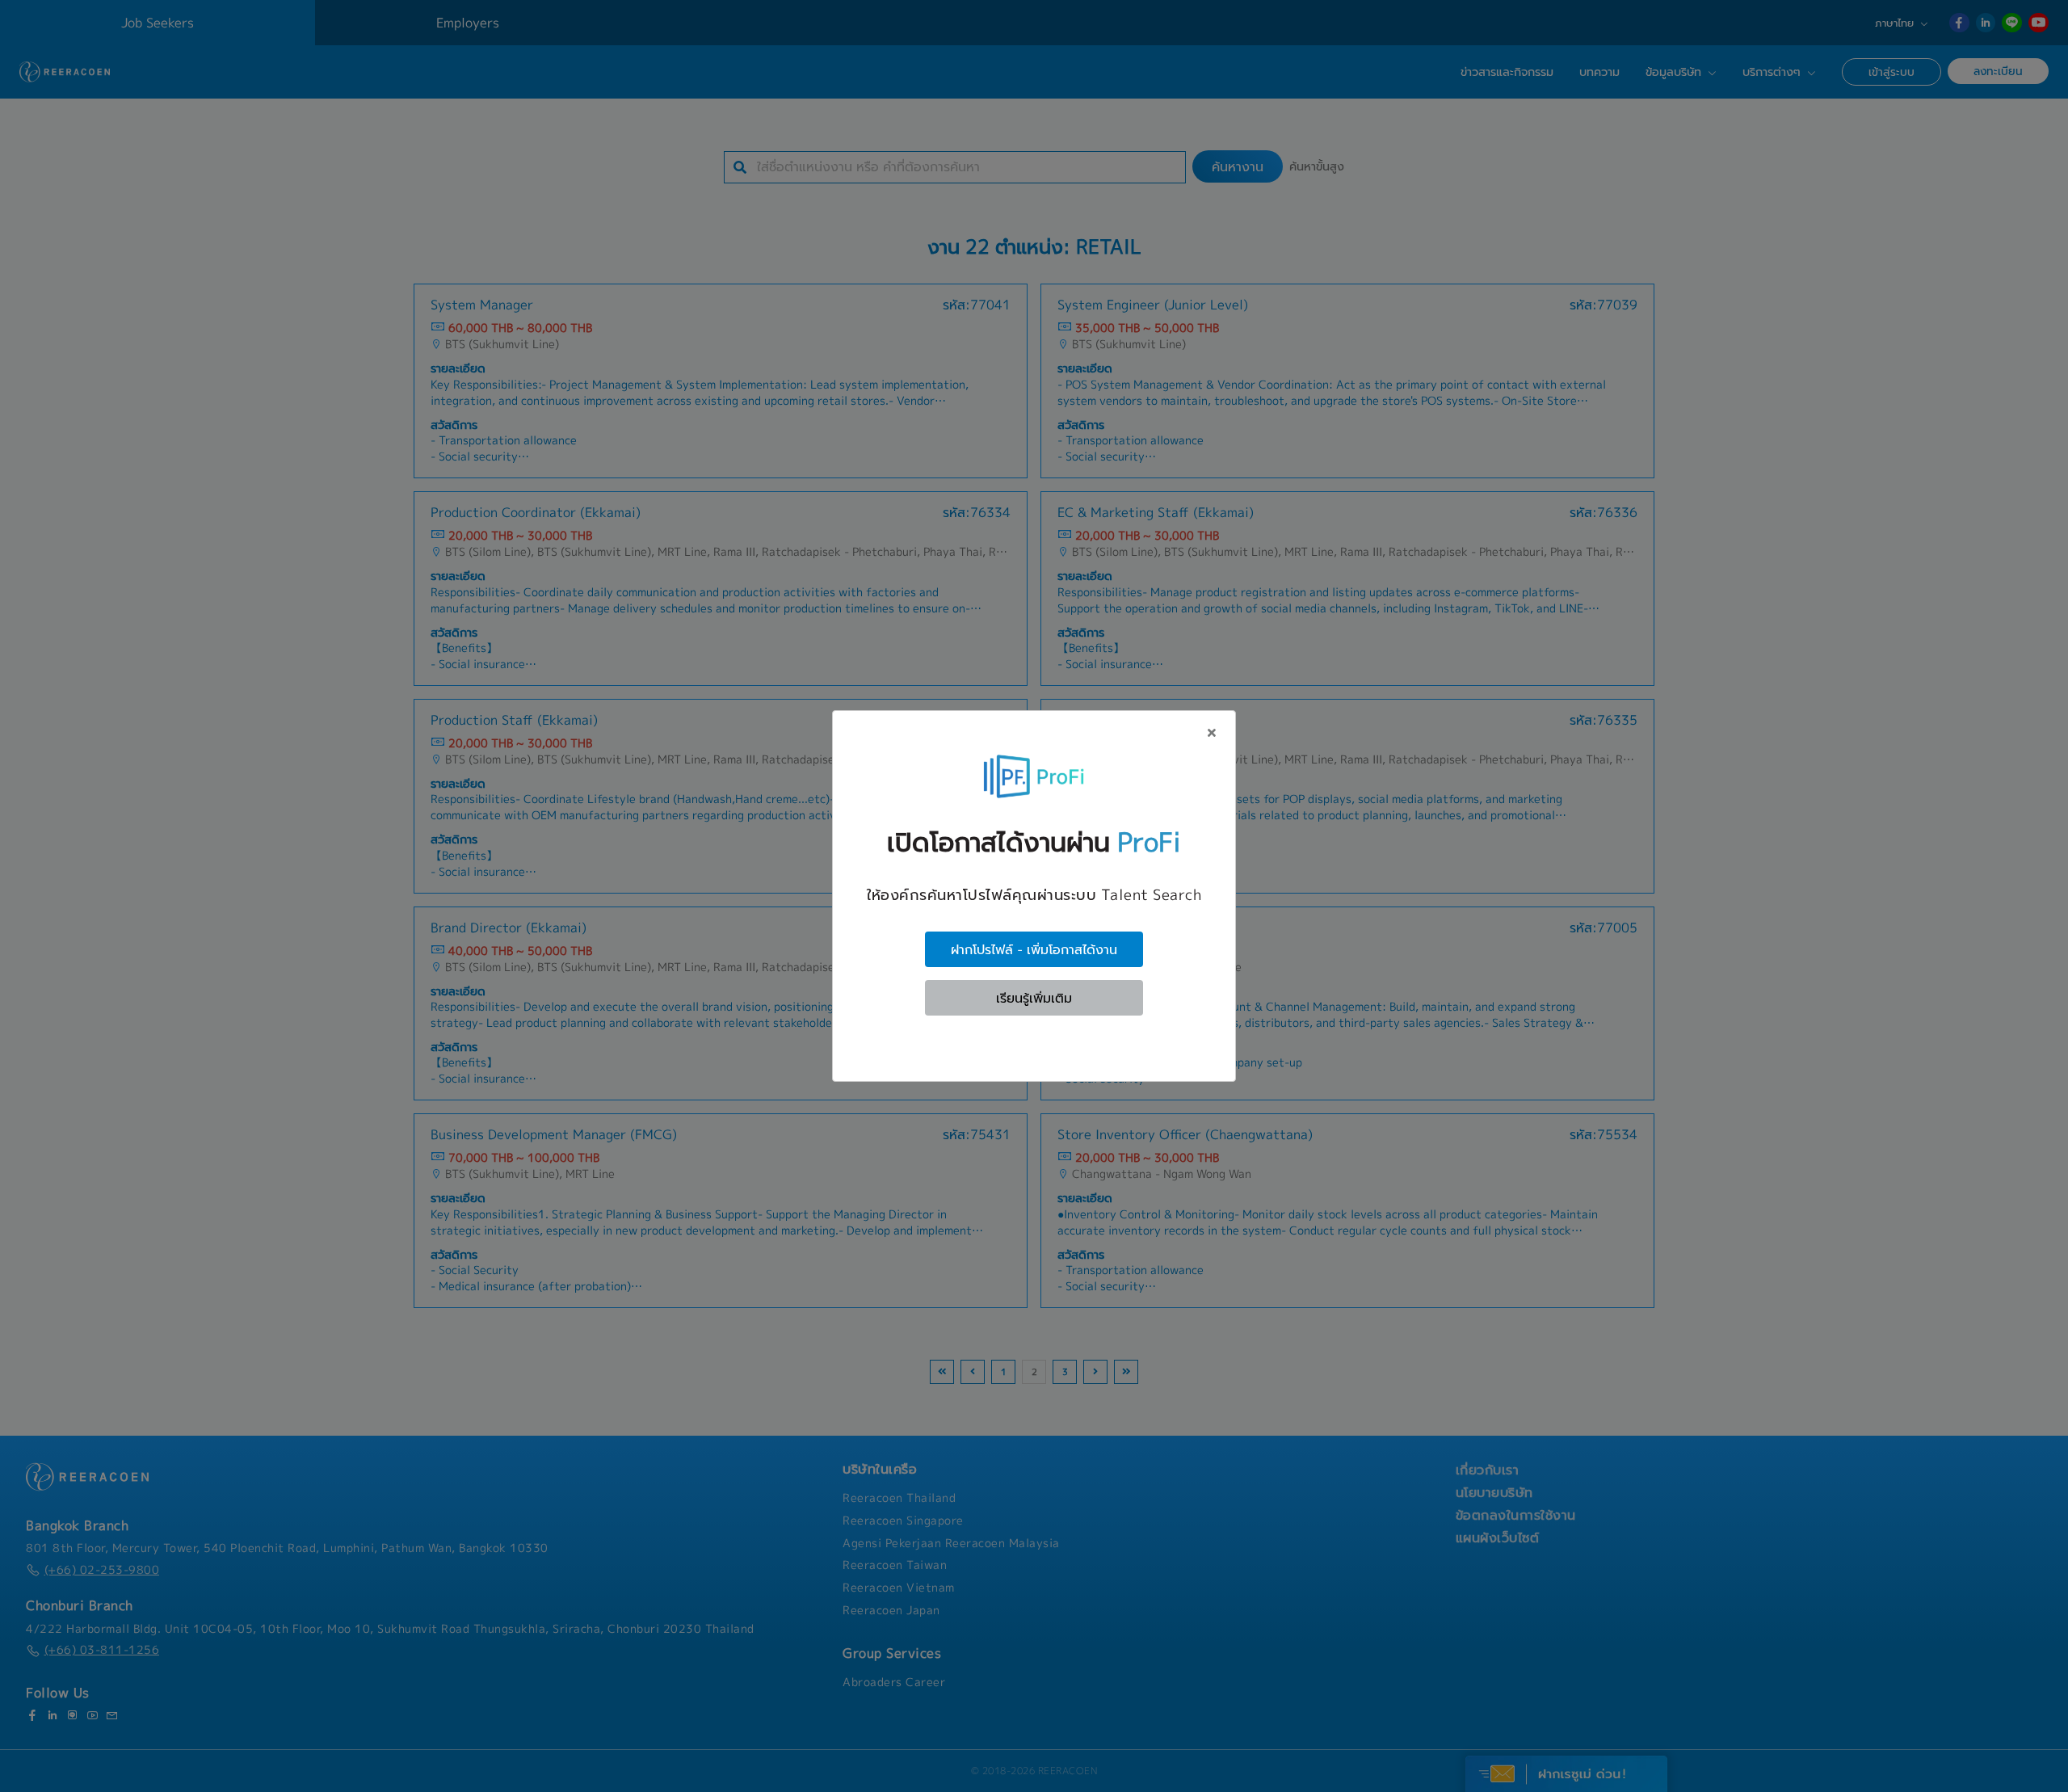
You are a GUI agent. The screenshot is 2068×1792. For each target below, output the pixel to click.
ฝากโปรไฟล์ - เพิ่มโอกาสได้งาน (1034, 949)
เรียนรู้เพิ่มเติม (1034, 998)
